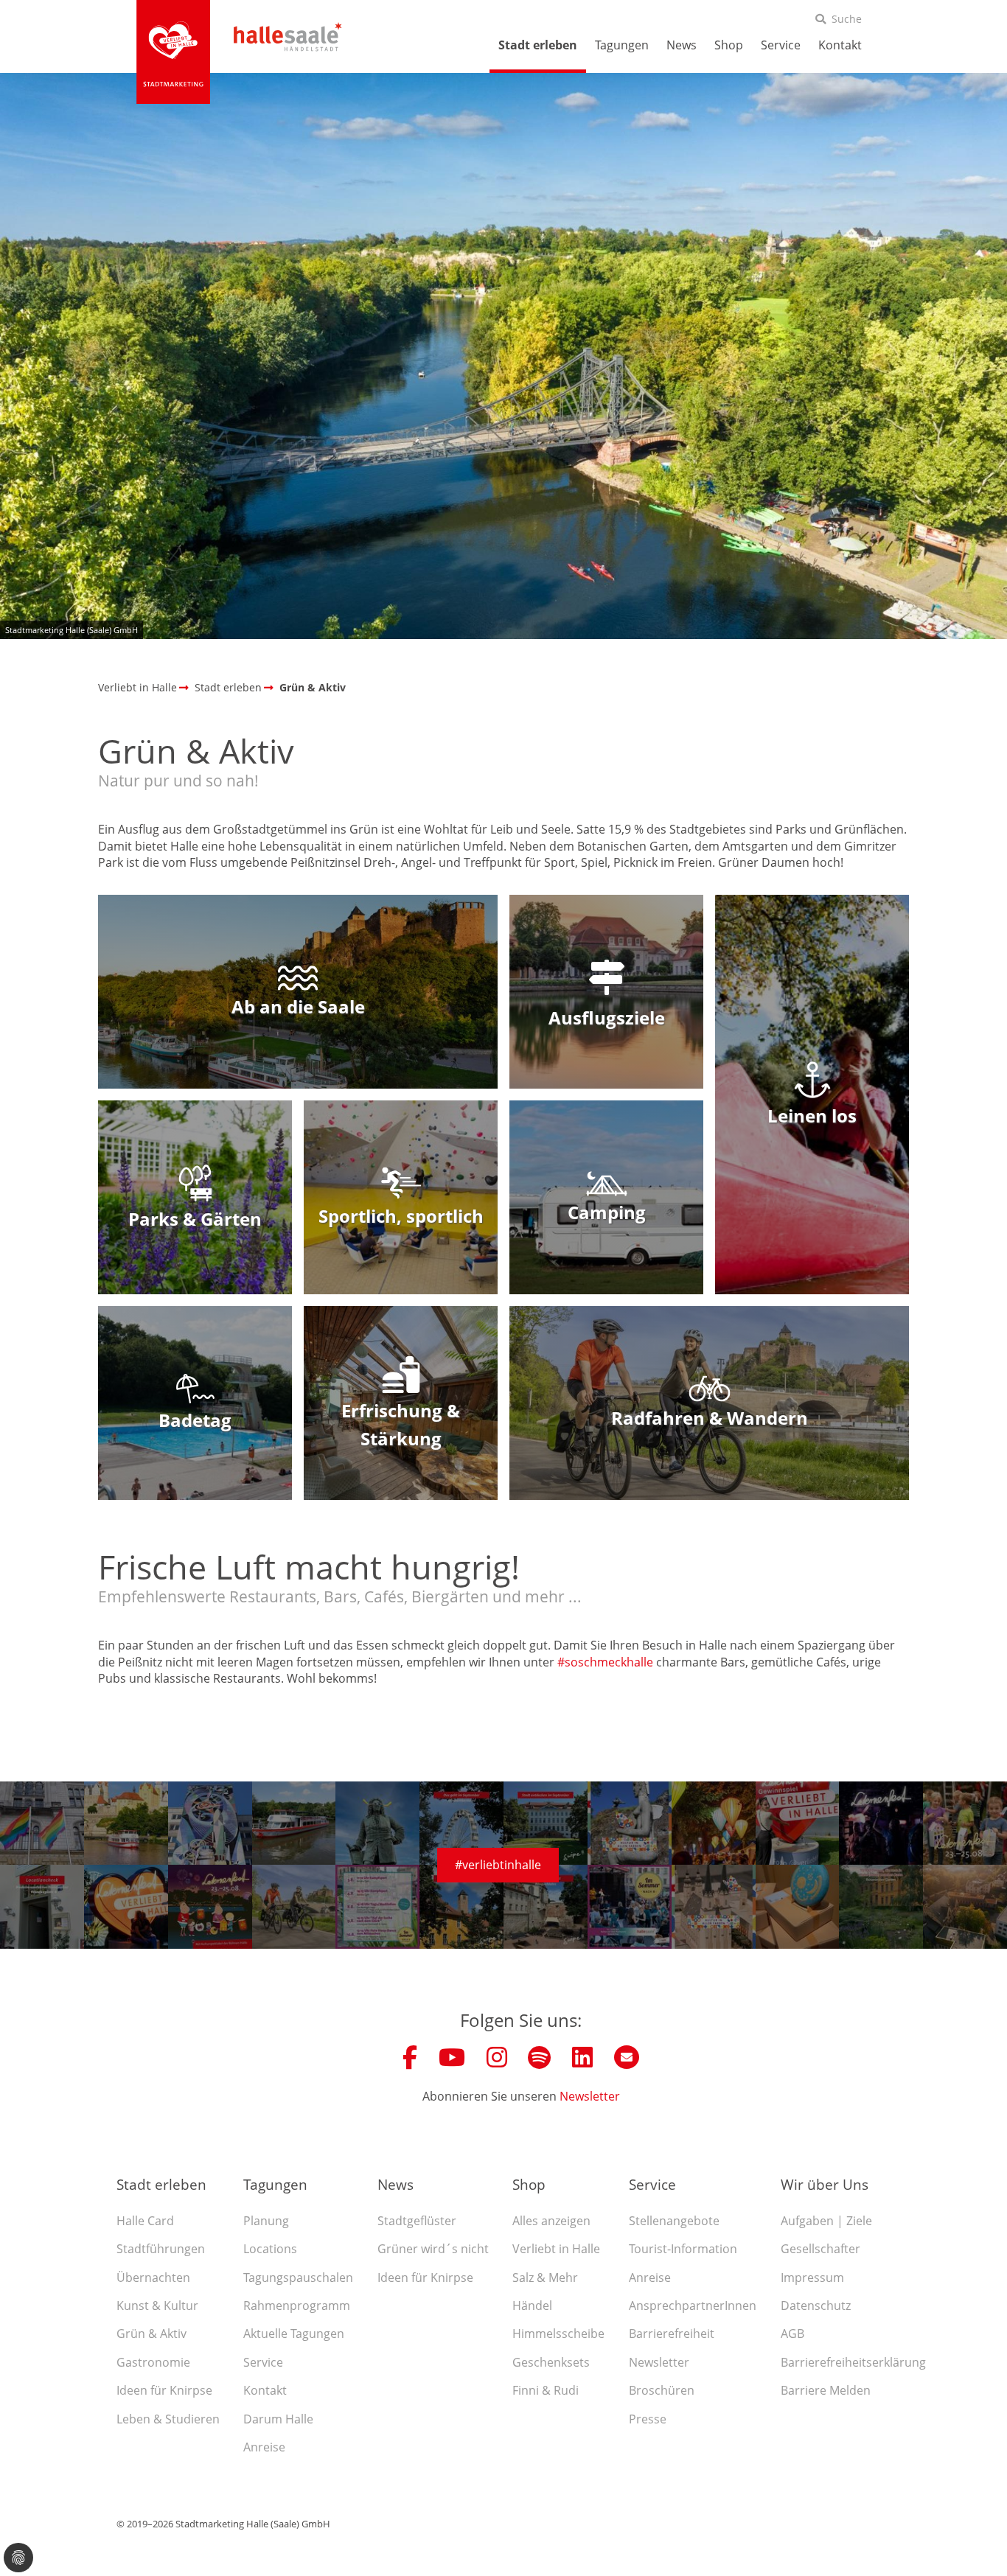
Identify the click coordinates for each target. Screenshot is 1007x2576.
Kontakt (840, 45)
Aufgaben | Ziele (826, 2221)
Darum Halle (278, 2419)
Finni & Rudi (546, 2390)
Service (781, 45)
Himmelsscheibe (558, 2334)
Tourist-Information (683, 2249)
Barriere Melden (826, 2390)
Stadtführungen (161, 2249)
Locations (270, 2249)
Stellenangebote (674, 2221)
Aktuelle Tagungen (294, 2334)
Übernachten (153, 2277)
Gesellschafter (820, 2249)
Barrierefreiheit (672, 2334)
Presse (648, 2419)
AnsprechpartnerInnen (693, 2306)
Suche (847, 19)
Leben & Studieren (168, 2419)
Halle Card (145, 2221)
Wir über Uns (825, 2184)
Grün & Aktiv (151, 2334)
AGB (792, 2334)
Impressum (812, 2277)
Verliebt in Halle (556, 2249)
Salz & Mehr (545, 2277)
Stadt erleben (538, 45)
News (682, 45)
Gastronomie (153, 2362)
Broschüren (662, 2390)
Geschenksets (551, 2362)
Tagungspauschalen (298, 2277)
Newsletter (590, 2096)
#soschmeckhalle (607, 1662)
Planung (266, 2221)
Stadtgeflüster (417, 2221)
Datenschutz (816, 2306)
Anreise (264, 2447)
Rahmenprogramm (297, 2306)
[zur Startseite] (173, 52)
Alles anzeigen (551, 2221)
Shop (729, 45)
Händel (532, 2306)
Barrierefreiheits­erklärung (853, 2362)
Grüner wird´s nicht (433, 2249)
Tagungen (622, 45)
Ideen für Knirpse (164, 2390)
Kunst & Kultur (157, 2306)
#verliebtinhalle (498, 1865)
